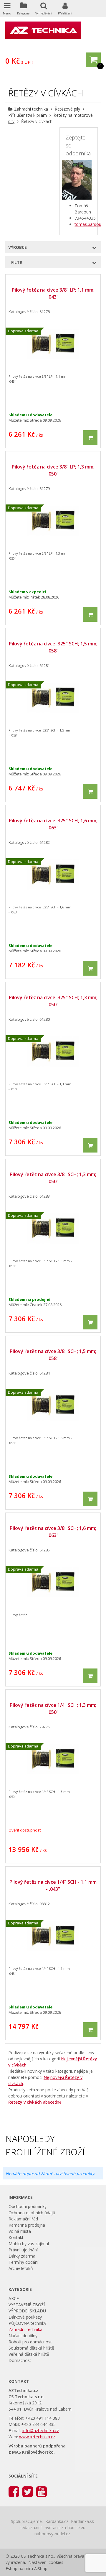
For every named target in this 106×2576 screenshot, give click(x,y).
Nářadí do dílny (23, 2336)
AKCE (14, 2298)
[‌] (14, 2491)
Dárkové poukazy (25, 2317)
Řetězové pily (67, 109)
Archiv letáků (21, 2268)
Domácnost (20, 2360)
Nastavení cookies (46, 2562)
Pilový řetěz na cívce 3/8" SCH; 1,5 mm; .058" (53, 1355)
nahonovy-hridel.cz (52, 2534)
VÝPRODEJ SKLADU (27, 2311)
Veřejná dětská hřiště (29, 2354)
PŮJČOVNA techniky (27, 2323)
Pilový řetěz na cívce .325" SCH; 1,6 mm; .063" (53, 824)
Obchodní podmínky (28, 2206)
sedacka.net (31, 2527)
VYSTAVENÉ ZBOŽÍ (27, 2305)
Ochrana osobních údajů (32, 2213)
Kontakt (16, 2237)
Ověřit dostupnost (25, 1830)
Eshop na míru (19, 2568)
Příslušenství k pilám (28, 115)
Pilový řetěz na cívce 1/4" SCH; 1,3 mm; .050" (53, 1709)
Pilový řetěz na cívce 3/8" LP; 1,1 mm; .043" (53, 293)
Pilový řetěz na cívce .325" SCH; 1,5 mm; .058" (53, 647)
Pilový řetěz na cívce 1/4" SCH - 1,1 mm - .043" (53, 1885)
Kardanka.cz (57, 2521)
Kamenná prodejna (27, 2225)
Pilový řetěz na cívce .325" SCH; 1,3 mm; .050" (53, 1001)
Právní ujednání (23, 2250)
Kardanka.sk (82, 2521)
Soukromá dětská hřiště (31, 2348)
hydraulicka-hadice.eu (65, 2527)
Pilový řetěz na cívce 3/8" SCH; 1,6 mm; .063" (53, 1532)
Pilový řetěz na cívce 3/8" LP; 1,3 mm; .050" (53, 470)
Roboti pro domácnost (30, 2342)
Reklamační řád (23, 2219)
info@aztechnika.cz (41, 2430)
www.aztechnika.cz (37, 2437)
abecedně (35, 2102)
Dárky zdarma (22, 2256)
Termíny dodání (23, 2262)
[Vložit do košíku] (90, 438)
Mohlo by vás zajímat (29, 2244)
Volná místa (20, 2231)
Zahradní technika (31, 109)
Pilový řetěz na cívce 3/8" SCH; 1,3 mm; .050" (53, 1178)
